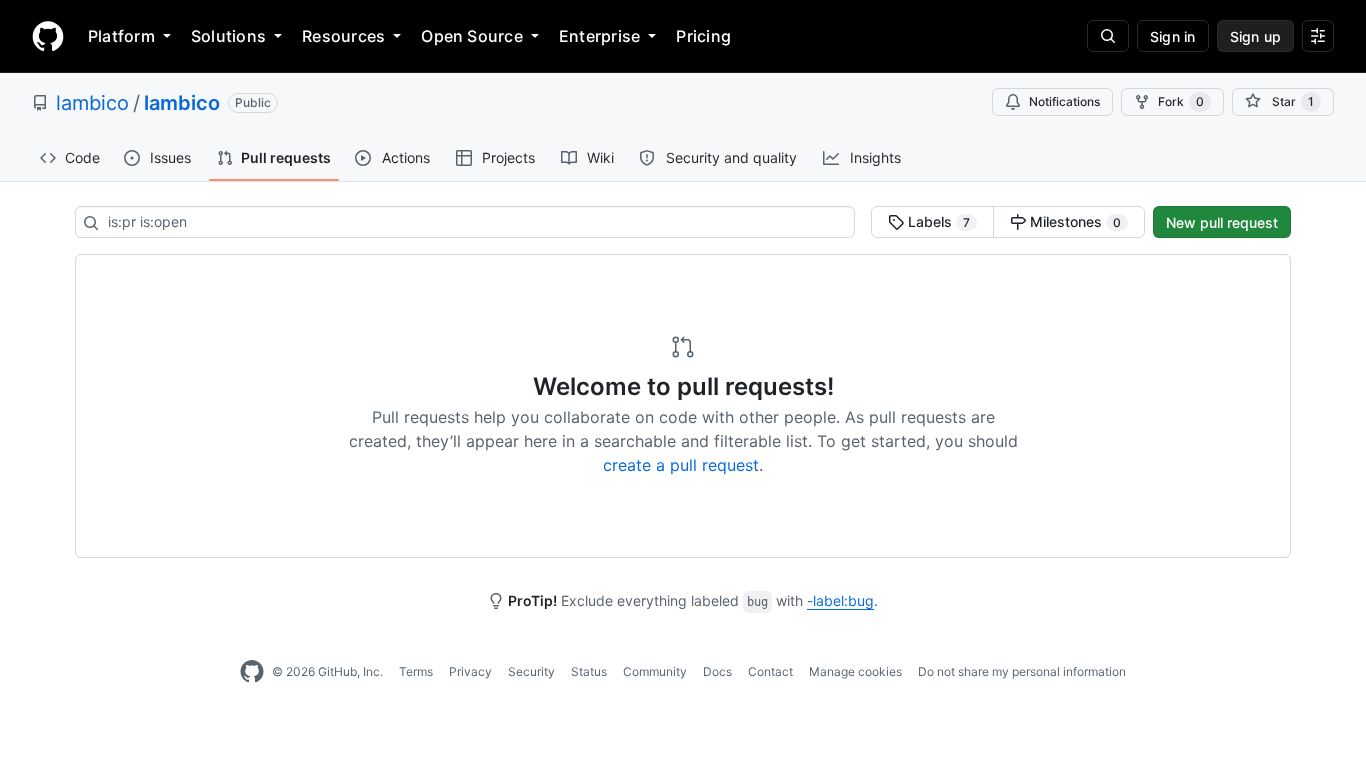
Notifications (1064, 101)
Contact (770, 671)
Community (655, 671)
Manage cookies (855, 671)
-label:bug (840, 600)
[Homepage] (48, 36)
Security (531, 671)
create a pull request (681, 465)
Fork (1181, 101)
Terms (416, 671)
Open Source (472, 36)
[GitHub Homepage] (252, 672)
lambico (92, 103)
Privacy (470, 671)
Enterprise (599, 36)
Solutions (228, 36)
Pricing (703, 36)
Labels (937, 221)
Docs (717, 671)
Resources (343, 36)
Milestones (1073, 221)
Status (589, 671)
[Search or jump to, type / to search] (1108, 36)
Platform (121, 36)
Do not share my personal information (1022, 671)
